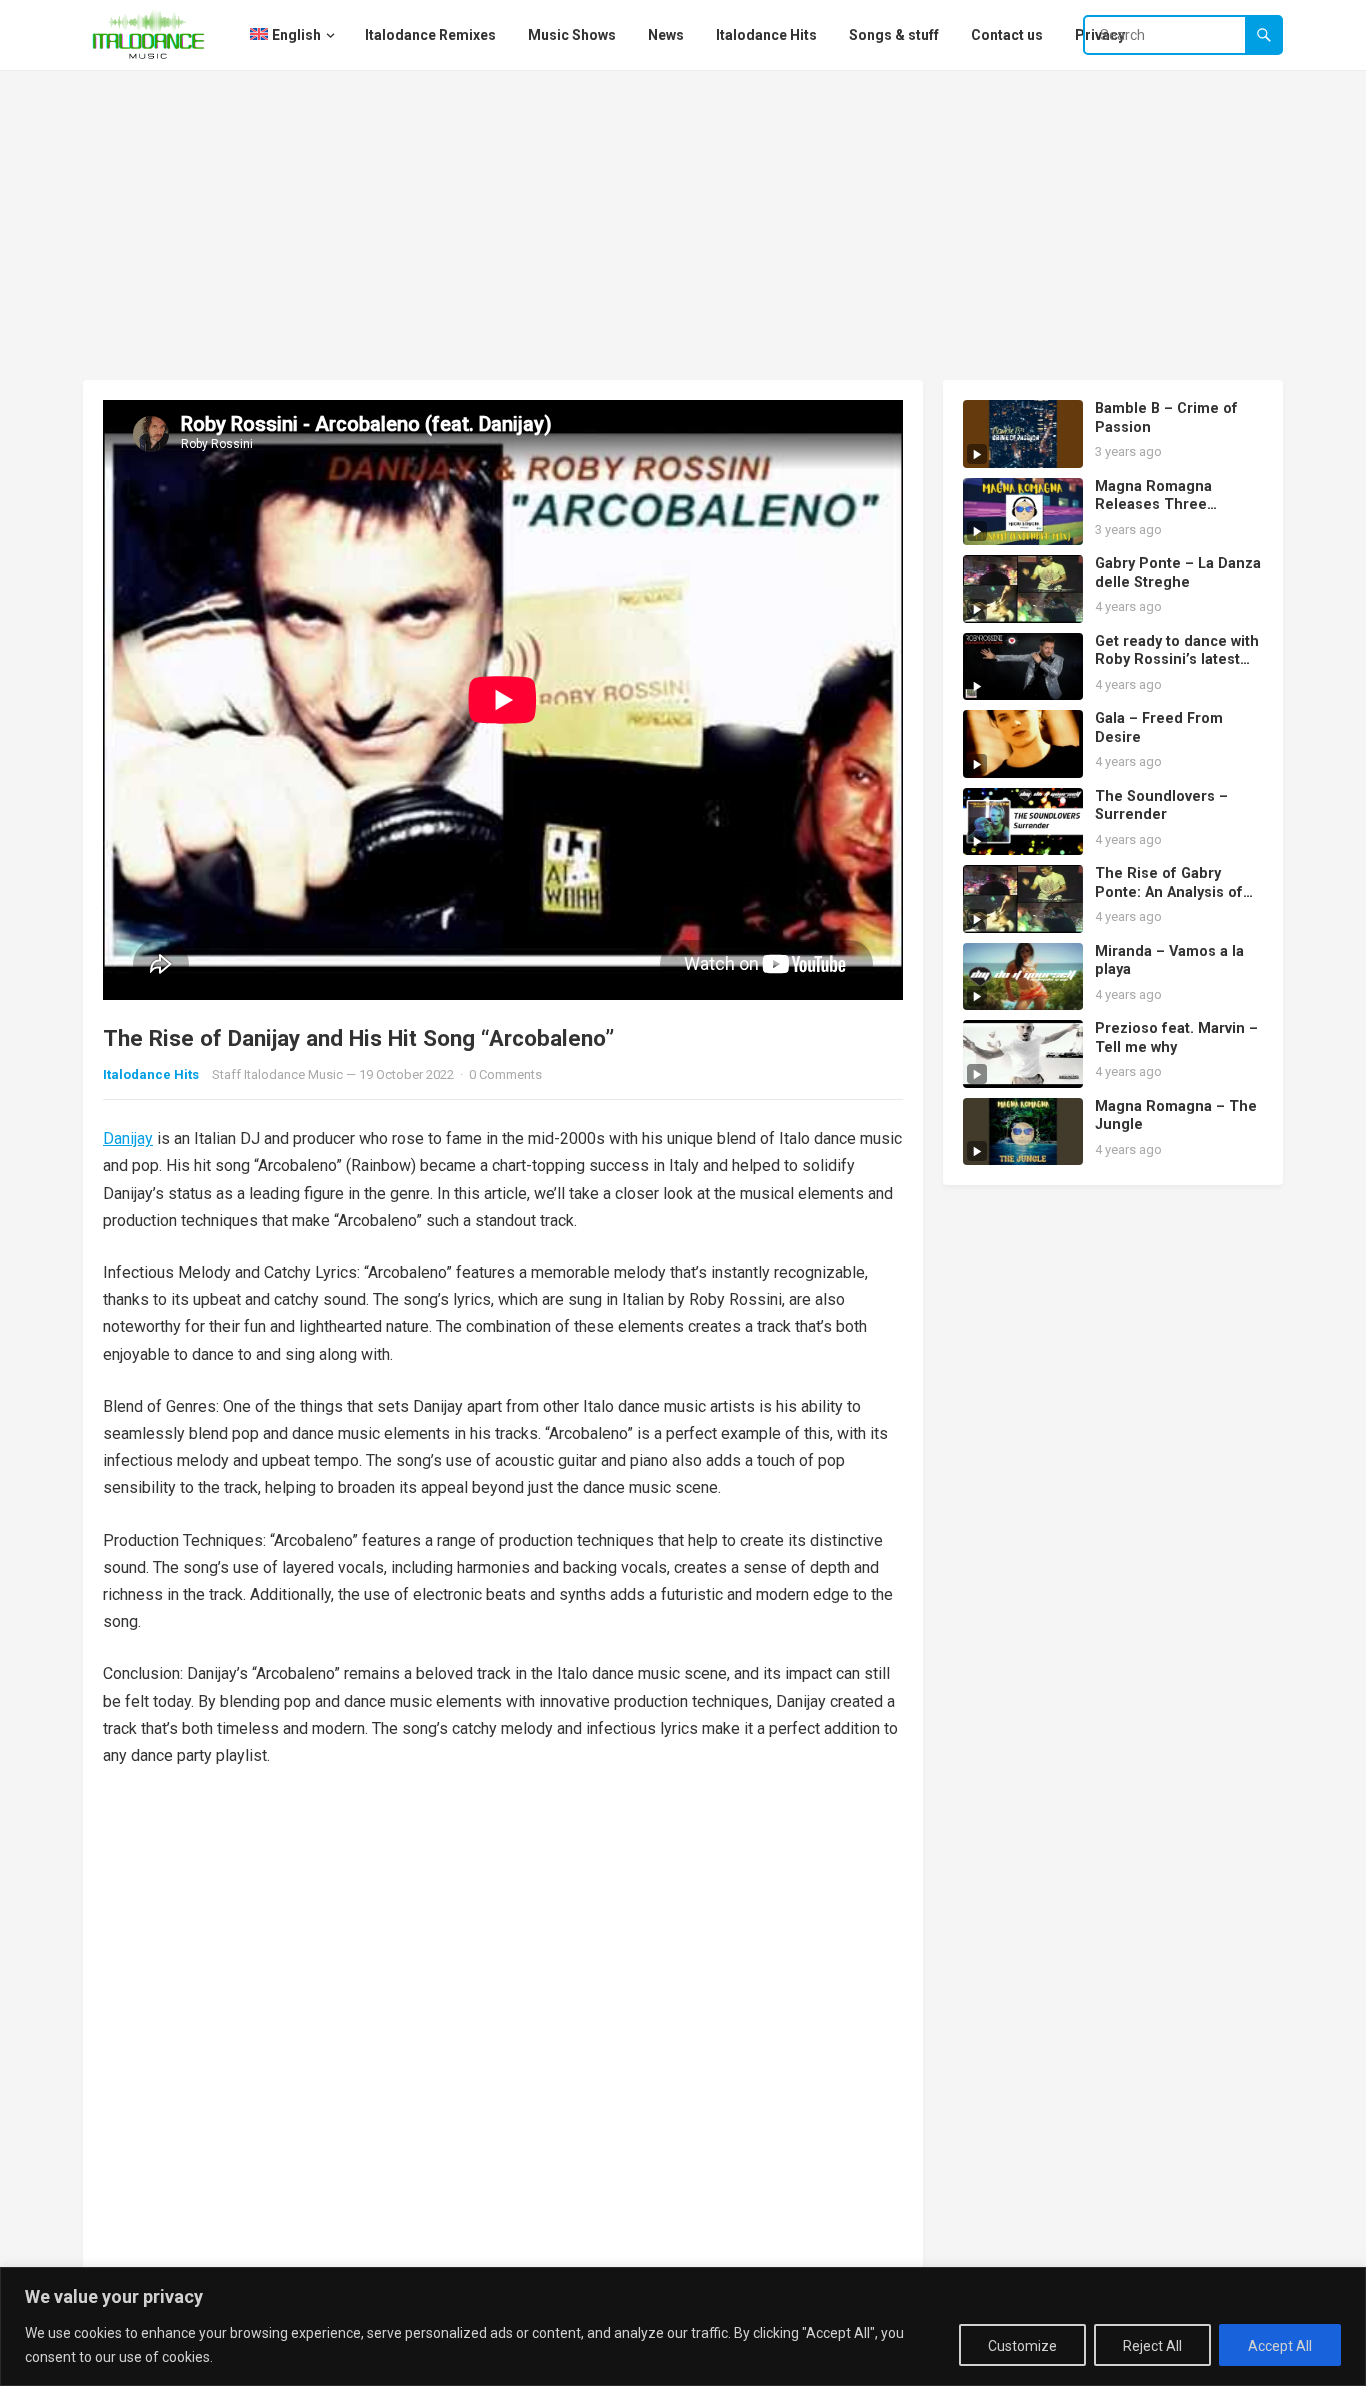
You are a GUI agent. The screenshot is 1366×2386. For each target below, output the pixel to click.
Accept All (1280, 2346)
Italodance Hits (151, 1074)
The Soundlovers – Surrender (1161, 806)
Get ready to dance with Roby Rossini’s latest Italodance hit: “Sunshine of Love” (1177, 669)
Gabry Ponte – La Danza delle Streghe (1178, 573)
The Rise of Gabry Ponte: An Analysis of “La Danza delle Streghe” (1169, 901)
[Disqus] (503, 2044)
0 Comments (505, 1074)
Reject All (1152, 2346)
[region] (683, 2326)
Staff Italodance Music (277, 1074)
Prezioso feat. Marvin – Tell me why (1176, 1038)
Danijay (128, 1138)
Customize (1022, 2346)
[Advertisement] (683, 220)
